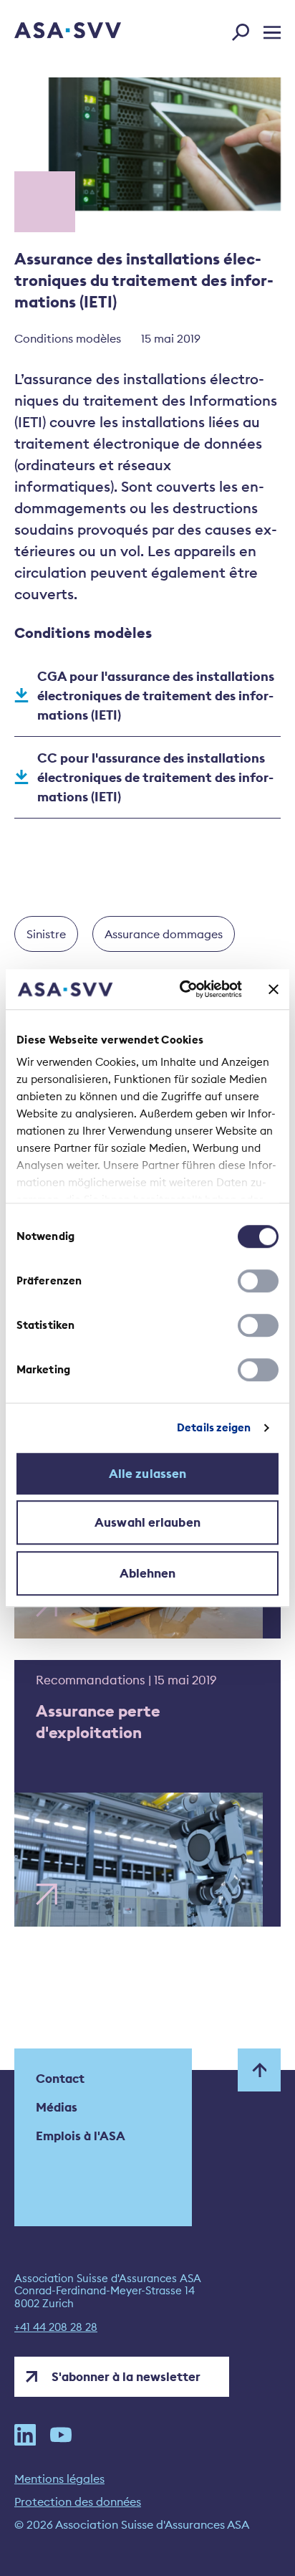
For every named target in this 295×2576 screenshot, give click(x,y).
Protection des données (78, 2501)
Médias (57, 2107)
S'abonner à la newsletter (126, 2377)
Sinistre (46, 934)
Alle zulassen (147, 1474)
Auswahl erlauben (147, 1522)
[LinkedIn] (25, 2435)
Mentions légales (59, 2479)
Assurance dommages (164, 934)
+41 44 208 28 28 (56, 2327)
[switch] (258, 1281)
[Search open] (245, 29)
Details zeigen (214, 1427)
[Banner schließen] (274, 989)
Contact (60, 2079)
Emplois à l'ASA (81, 2136)
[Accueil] (48, 32)
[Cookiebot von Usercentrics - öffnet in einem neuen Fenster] (183, 989)
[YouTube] (61, 2435)
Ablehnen (148, 1573)
